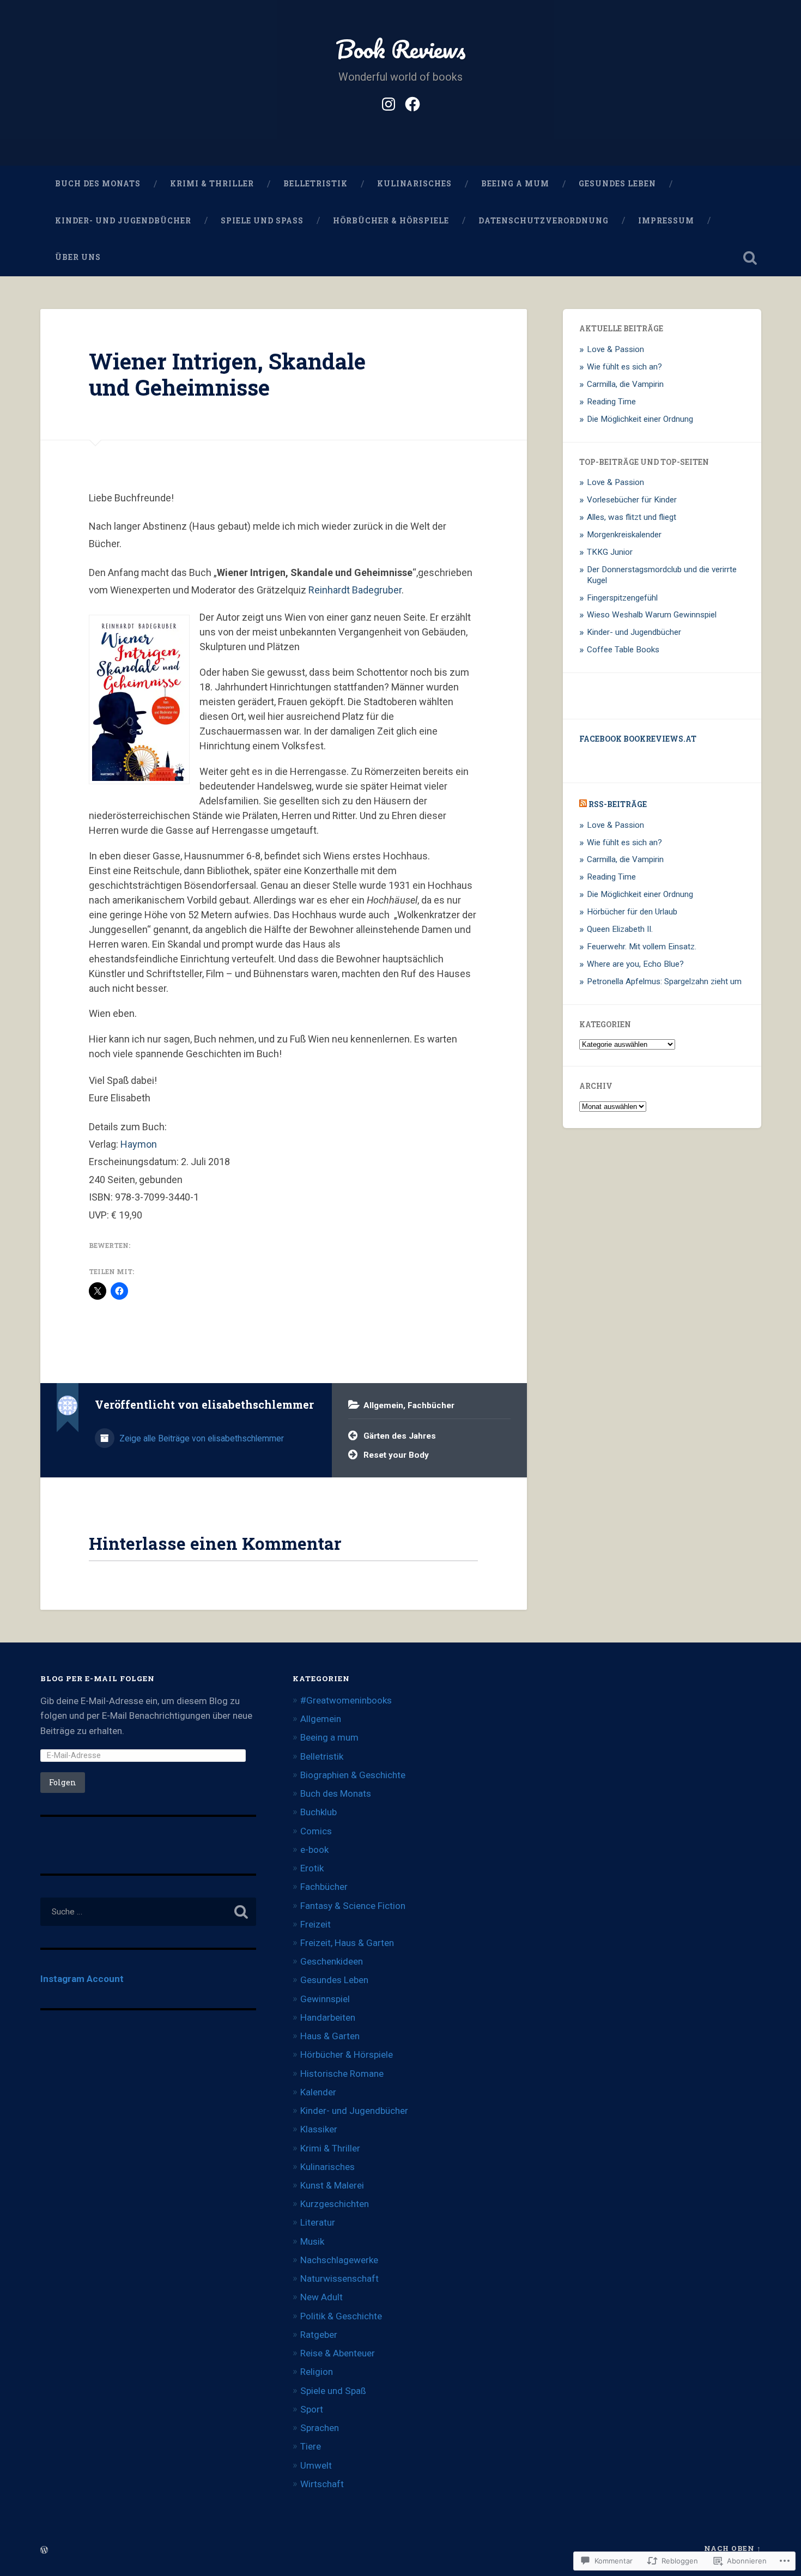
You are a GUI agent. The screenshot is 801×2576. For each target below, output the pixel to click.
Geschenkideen (332, 1961)
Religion (317, 2372)
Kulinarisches (414, 184)
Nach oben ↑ (733, 2548)
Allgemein (383, 1405)
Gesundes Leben (617, 184)
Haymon (138, 1144)
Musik (312, 2241)
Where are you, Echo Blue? (635, 964)
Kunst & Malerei (332, 2185)
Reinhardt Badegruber (355, 590)
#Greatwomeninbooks (346, 1700)
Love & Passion (615, 349)
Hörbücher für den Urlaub (632, 912)
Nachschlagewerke (339, 2260)
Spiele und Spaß (262, 221)
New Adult (321, 2297)
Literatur (318, 2222)
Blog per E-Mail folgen (98, 1678)
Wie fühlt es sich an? (624, 367)
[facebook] (412, 102)
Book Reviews (401, 49)
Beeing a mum (515, 184)
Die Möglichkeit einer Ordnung (640, 419)
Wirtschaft (322, 2484)
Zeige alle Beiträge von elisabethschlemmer (201, 1438)
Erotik (312, 1868)
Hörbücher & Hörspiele (391, 221)
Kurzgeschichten (335, 2204)
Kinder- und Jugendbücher (123, 221)
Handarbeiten (328, 2017)
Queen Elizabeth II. (620, 929)
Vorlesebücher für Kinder (632, 500)
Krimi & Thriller (212, 184)
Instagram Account (82, 1979)
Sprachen (320, 2428)
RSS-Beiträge (618, 804)
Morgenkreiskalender (624, 535)
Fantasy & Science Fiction (353, 1906)
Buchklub (318, 1812)
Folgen (63, 1782)
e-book (314, 1850)
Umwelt (316, 2465)
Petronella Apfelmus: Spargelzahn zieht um (664, 981)
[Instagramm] (389, 102)
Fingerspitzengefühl (622, 598)
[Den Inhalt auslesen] (583, 804)
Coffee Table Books (623, 650)
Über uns (78, 257)
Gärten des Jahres (400, 1436)
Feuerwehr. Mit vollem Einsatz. (642, 947)
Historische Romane (342, 2074)
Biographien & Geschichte (353, 1775)
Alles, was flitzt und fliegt (632, 517)
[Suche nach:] (148, 1912)
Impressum (666, 221)
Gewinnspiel (325, 1999)
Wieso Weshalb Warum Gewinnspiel (652, 615)
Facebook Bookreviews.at (638, 739)
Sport (312, 2409)
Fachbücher (431, 1405)
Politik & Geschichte (341, 2316)
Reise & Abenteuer (338, 2353)
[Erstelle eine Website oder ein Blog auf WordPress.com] (44, 2550)
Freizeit (315, 1924)
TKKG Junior (610, 552)
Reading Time (611, 402)
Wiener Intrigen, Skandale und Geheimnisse (227, 374)
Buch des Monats (98, 184)
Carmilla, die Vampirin (625, 384)
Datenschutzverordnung (544, 221)
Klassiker (319, 2129)
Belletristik (315, 184)
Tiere (311, 2446)
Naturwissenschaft (339, 2278)
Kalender (318, 2092)
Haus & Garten (330, 2036)
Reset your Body (396, 1455)
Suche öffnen (750, 258)
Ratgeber (319, 2335)
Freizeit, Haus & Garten (347, 1943)
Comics (316, 1831)
